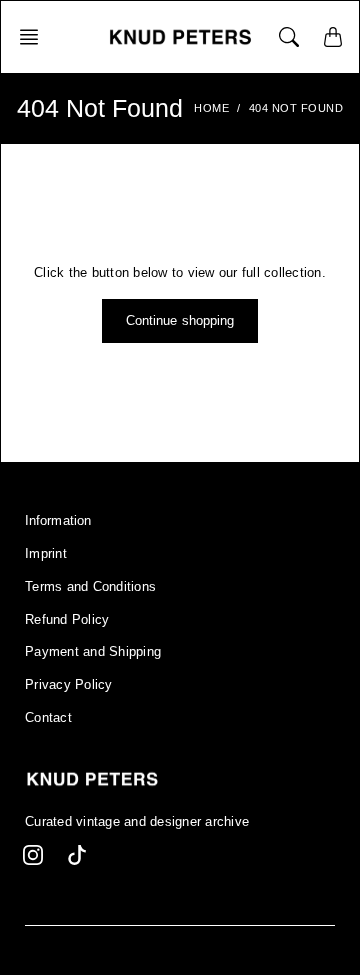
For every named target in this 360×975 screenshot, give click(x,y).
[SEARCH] (289, 37)
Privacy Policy (69, 685)
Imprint (46, 554)
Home (211, 108)
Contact (48, 718)
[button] (35, 37)
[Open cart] (333, 37)
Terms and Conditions (90, 587)
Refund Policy (67, 620)
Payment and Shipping (93, 652)
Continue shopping (180, 321)
